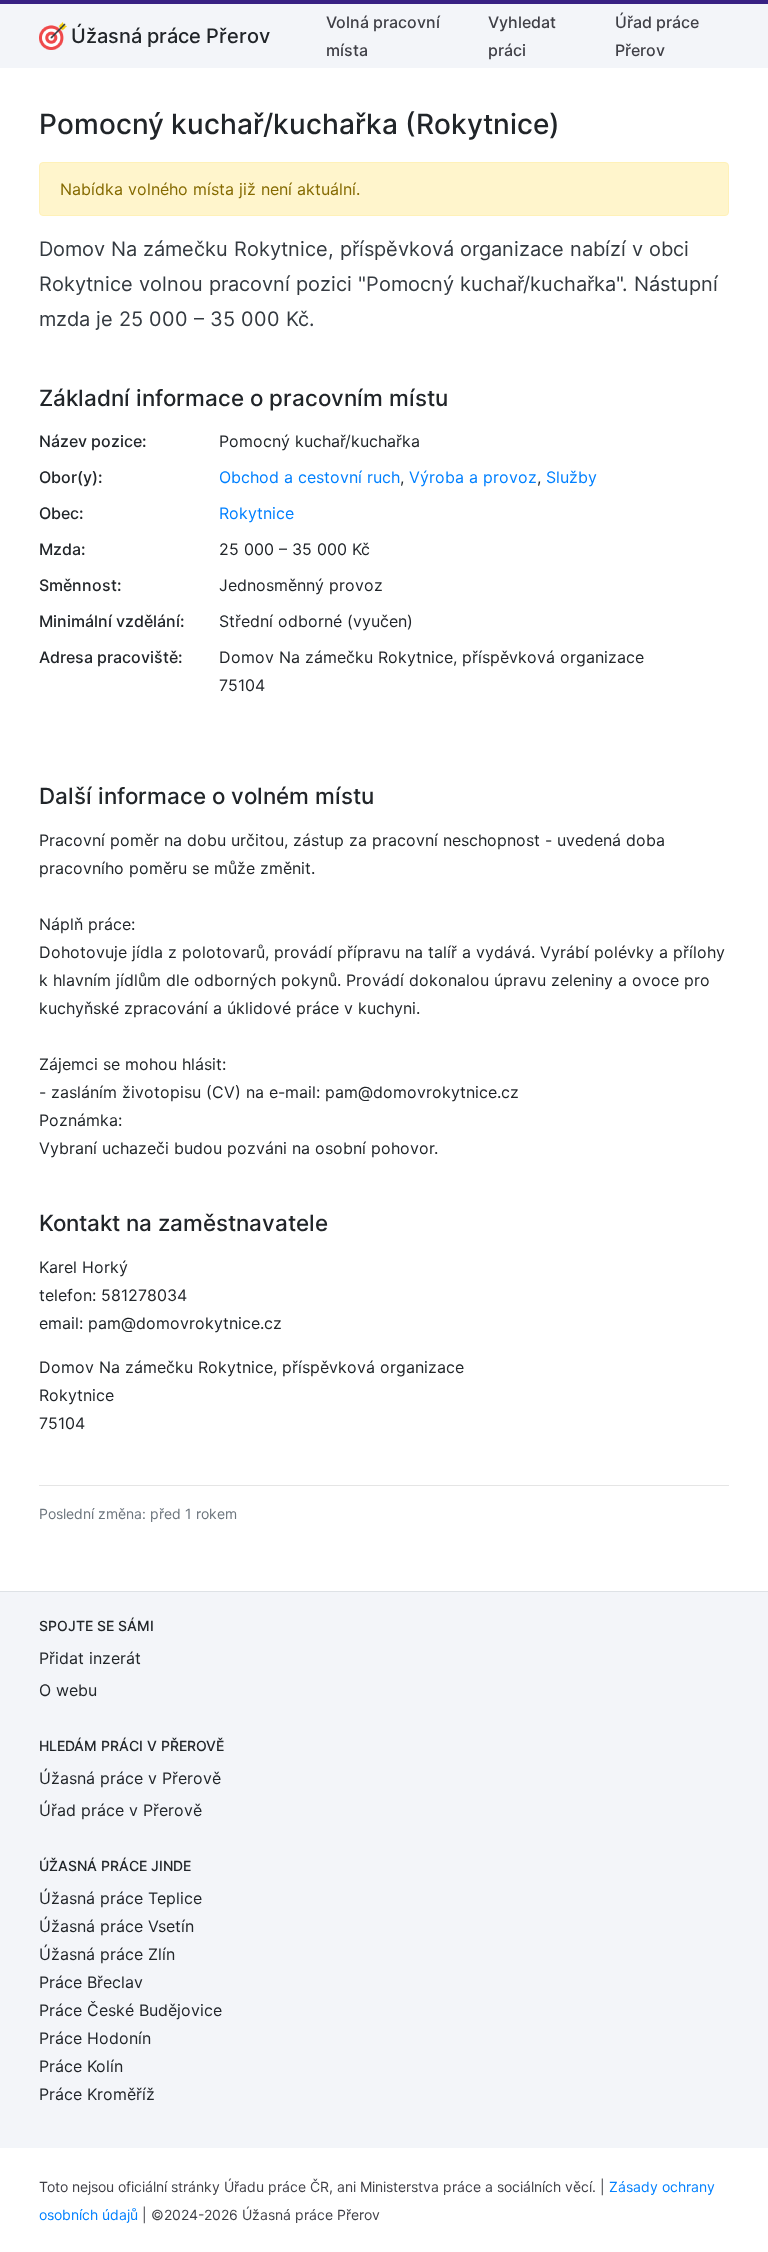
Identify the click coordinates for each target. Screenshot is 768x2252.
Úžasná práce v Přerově (130, 1778)
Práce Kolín (81, 2066)
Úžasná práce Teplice (120, 1898)
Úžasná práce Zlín (107, 1954)
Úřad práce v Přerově (120, 1810)
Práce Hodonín (95, 2038)
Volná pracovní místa (383, 36)
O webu (68, 1690)
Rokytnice (256, 513)
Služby (571, 477)
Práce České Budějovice (130, 2010)
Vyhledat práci (522, 36)
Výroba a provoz (473, 477)
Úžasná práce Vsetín (116, 1926)
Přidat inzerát (90, 1658)
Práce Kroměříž (97, 2094)
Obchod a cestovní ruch (309, 477)
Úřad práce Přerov (657, 36)
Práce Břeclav (91, 1982)
